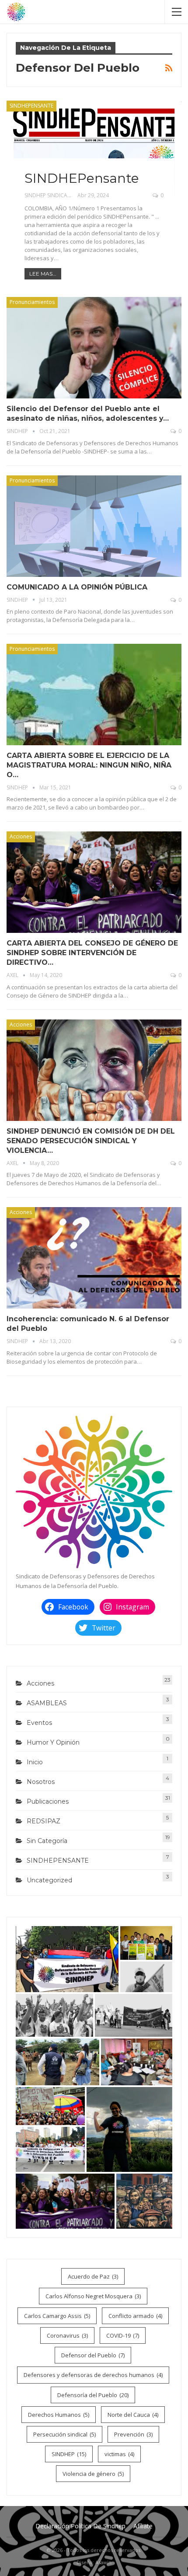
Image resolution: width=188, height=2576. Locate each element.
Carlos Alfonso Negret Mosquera (93, 2296)
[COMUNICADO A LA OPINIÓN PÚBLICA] (94, 526)
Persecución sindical (64, 2434)
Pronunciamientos (32, 302)
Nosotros (41, 1782)
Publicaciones (48, 1801)
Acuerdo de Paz (93, 2276)
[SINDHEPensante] (94, 149)
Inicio (35, 1762)
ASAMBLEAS (47, 1703)
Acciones (21, 836)
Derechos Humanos (59, 2415)
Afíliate (143, 2526)
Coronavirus (67, 2335)
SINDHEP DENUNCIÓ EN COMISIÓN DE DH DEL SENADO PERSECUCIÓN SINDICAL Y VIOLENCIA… (91, 1141)
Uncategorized (49, 1880)
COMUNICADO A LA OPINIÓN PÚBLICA (77, 587)
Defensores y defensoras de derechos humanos (93, 2375)
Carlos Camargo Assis (57, 2316)
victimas (119, 2454)
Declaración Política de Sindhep (80, 2526)
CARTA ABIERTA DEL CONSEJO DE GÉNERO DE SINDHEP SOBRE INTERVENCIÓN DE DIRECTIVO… (92, 953)
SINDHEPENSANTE (31, 106)
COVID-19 (123, 2335)
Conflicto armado (135, 2316)
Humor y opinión (53, 1742)
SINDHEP (69, 2454)
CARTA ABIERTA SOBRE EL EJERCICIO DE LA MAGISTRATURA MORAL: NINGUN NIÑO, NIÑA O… (89, 765)
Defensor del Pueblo (93, 2355)
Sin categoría (47, 1841)
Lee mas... (43, 274)
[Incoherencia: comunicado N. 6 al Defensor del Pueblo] (94, 1258)
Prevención (133, 2434)
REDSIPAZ (44, 1821)
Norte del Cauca (133, 2415)
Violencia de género (93, 2474)
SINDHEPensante (82, 178)
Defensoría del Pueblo (93, 2395)
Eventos (39, 1723)
